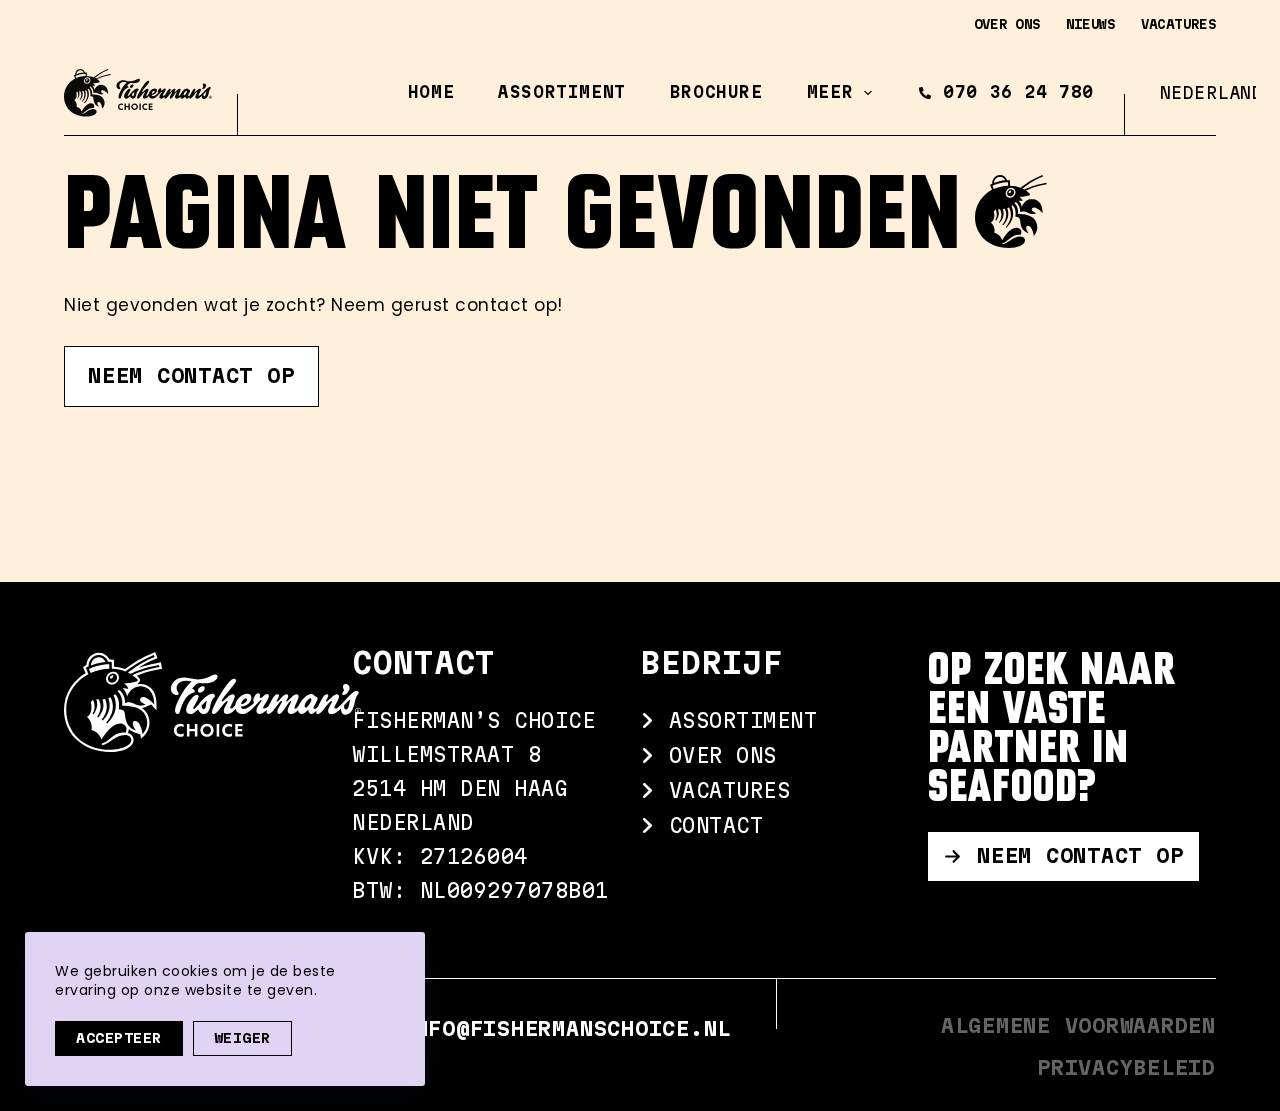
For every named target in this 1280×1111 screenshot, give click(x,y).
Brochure (716, 92)
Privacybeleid (1126, 1067)
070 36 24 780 (1018, 92)
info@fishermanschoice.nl (566, 1028)
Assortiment (562, 92)
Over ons (1007, 24)
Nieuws (1091, 24)
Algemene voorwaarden (1078, 1025)
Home (431, 92)
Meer (830, 92)
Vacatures (1178, 24)
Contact (709, 825)
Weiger (242, 1038)
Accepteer (119, 1038)
